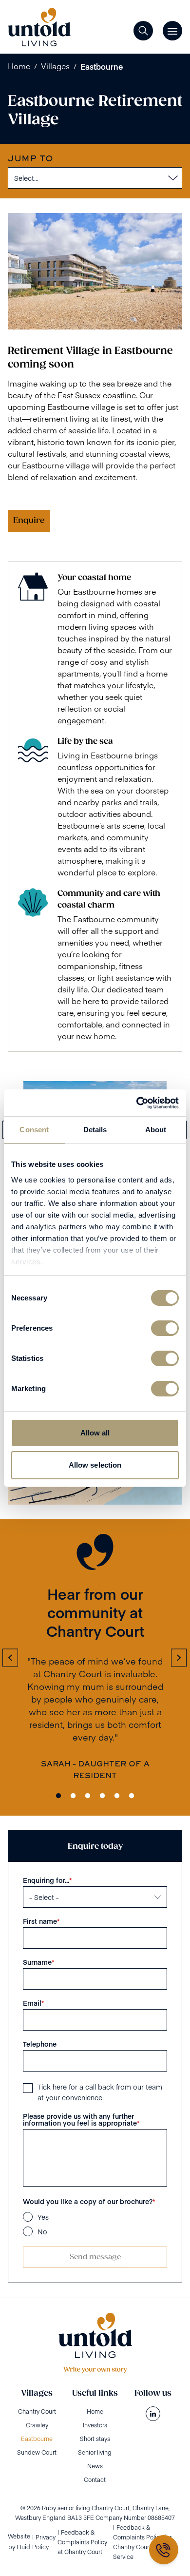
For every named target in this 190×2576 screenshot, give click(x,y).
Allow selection (95, 1465)
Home (19, 66)
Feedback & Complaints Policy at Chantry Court (82, 2542)
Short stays (95, 2439)
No (42, 2231)
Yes (43, 2217)
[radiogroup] (95, 2224)
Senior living (95, 2452)
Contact (95, 2479)
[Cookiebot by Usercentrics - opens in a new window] (137, 1103)
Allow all (95, 1433)
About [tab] (156, 1130)
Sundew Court (37, 2452)
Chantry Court (37, 2411)
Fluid (23, 2547)
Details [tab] (95, 1130)
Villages (55, 66)
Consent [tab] (34, 1130)
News (95, 2466)
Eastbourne (102, 66)
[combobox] (13, 178)
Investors (95, 2425)
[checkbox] (28, 2088)
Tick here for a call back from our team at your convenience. (100, 2092)
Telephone (40, 2044)
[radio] (28, 2217)
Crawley (37, 2425)
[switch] (165, 1328)
